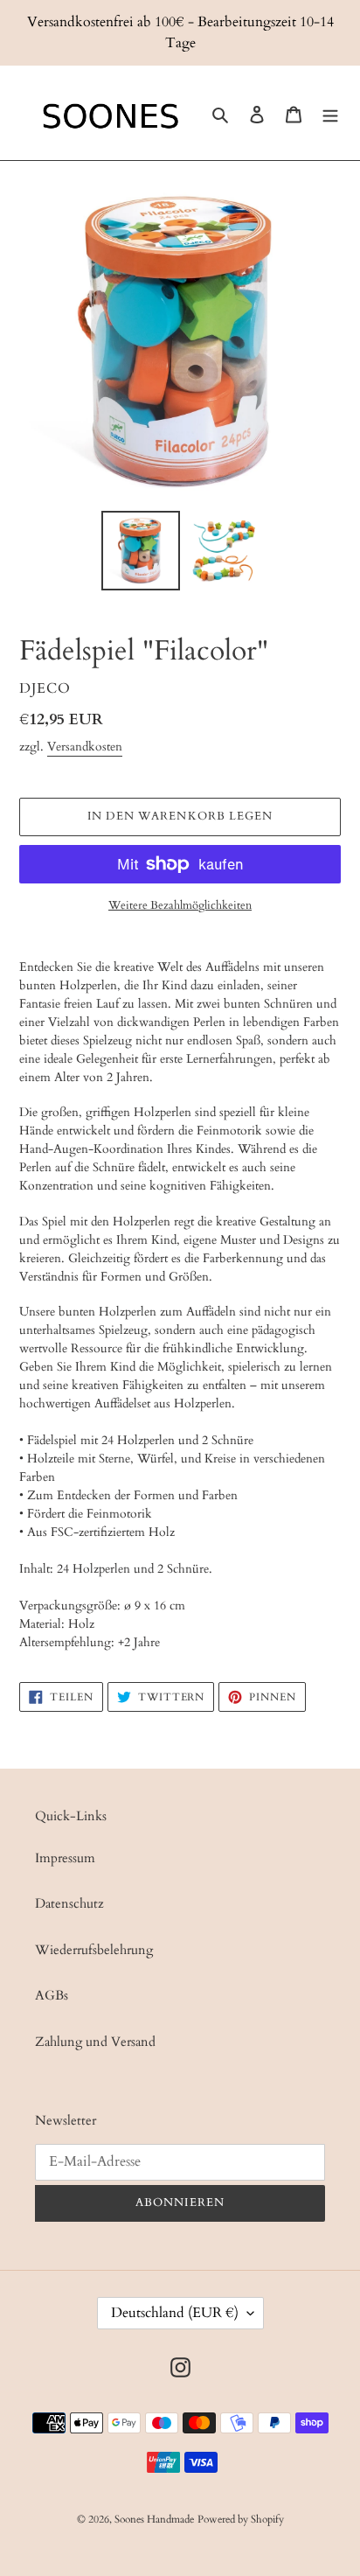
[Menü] (330, 113)
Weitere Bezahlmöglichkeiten (180, 905)
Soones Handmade (154, 2519)
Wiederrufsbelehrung (94, 1950)
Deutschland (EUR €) (175, 2313)
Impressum (65, 1858)
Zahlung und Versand (95, 2042)
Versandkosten (85, 747)
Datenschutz (69, 1903)
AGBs (52, 1995)
